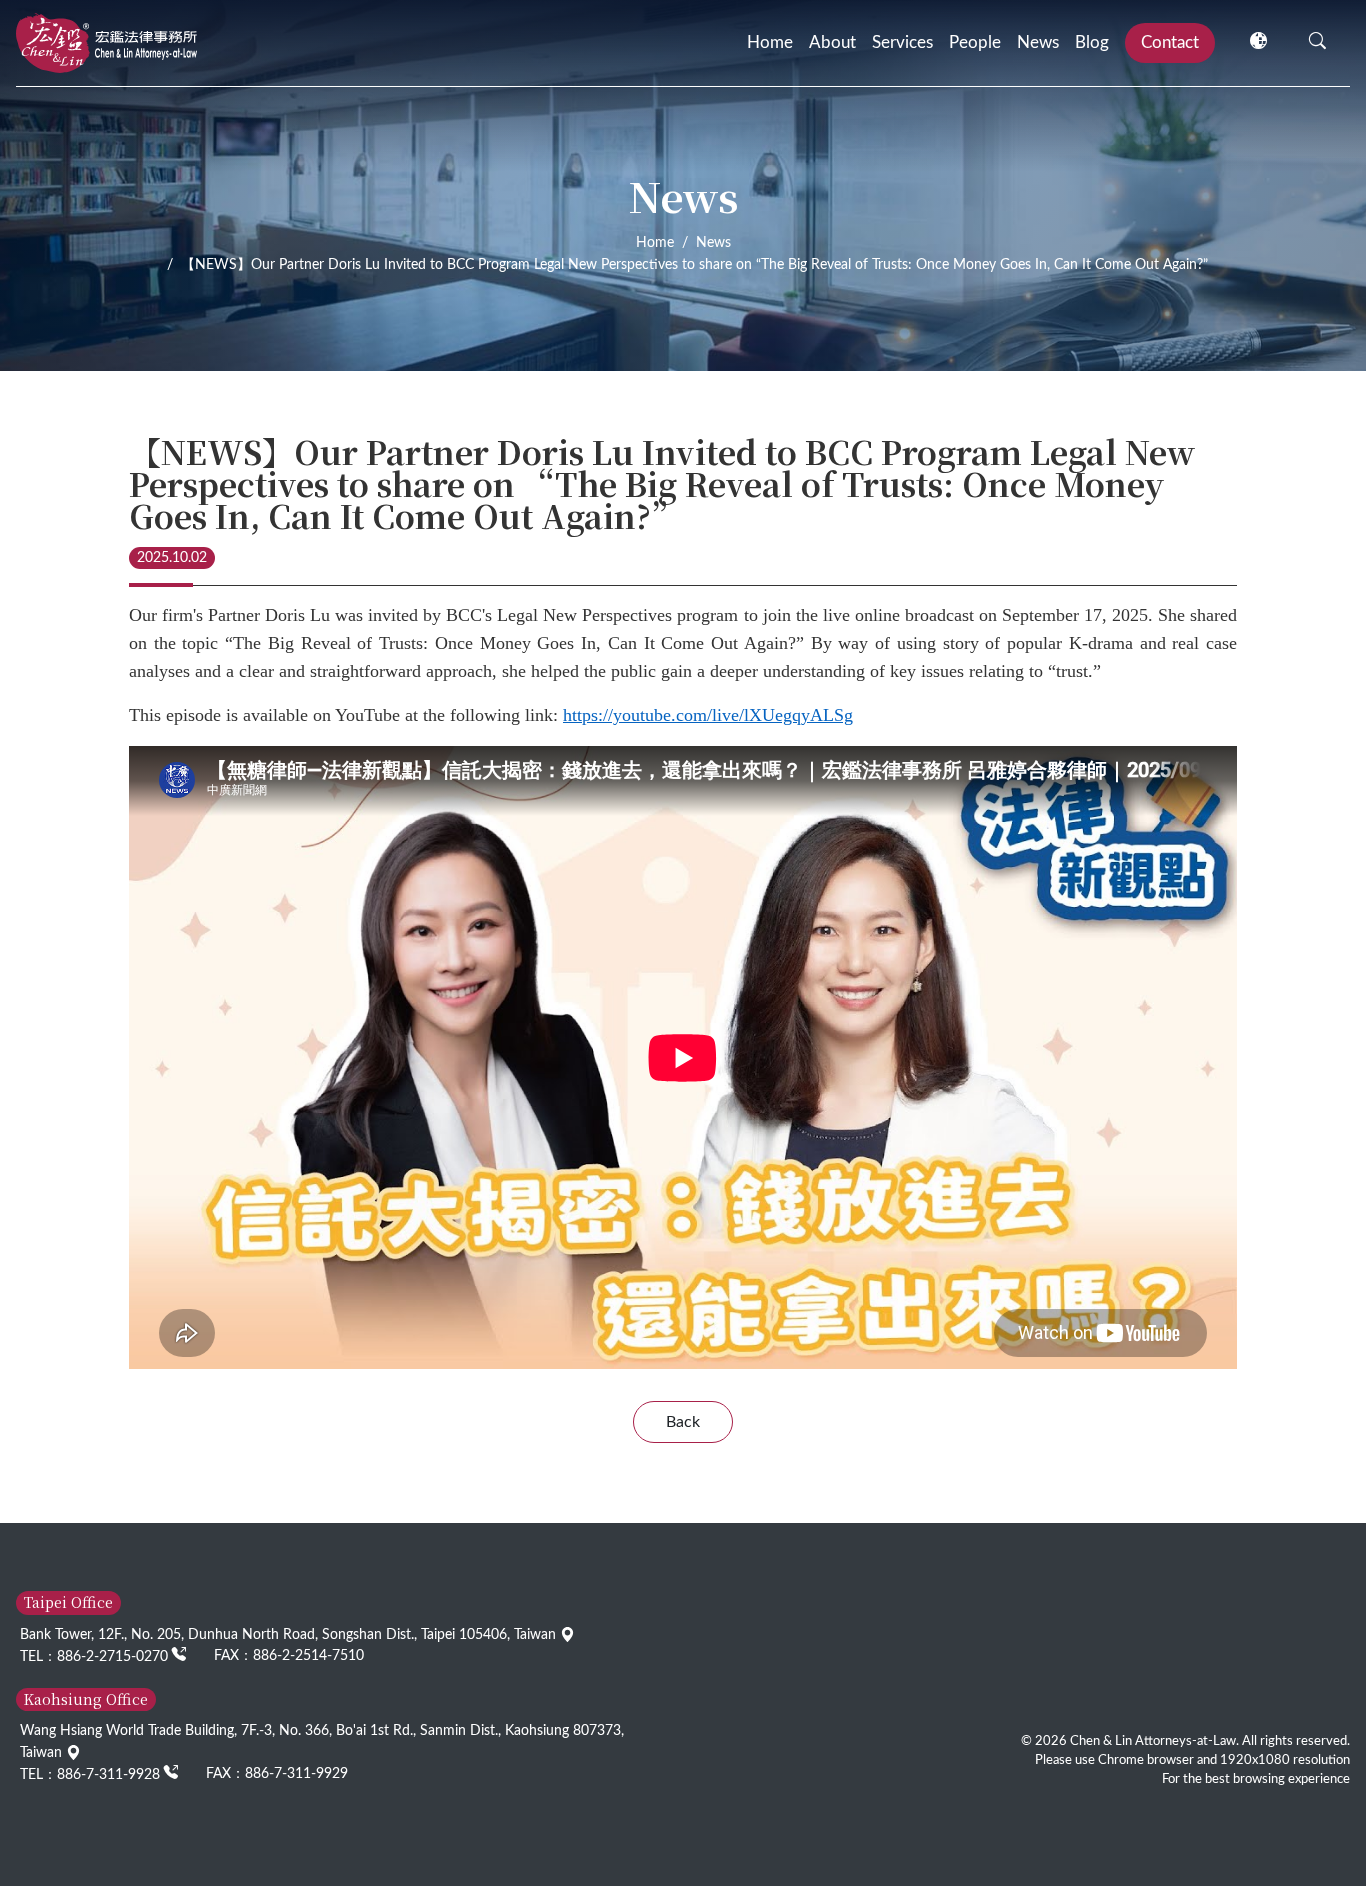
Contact (1170, 42)
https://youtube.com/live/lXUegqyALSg (708, 715)
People (975, 42)
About (832, 42)
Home (770, 42)
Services (902, 42)
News (1038, 42)
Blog (1092, 42)
